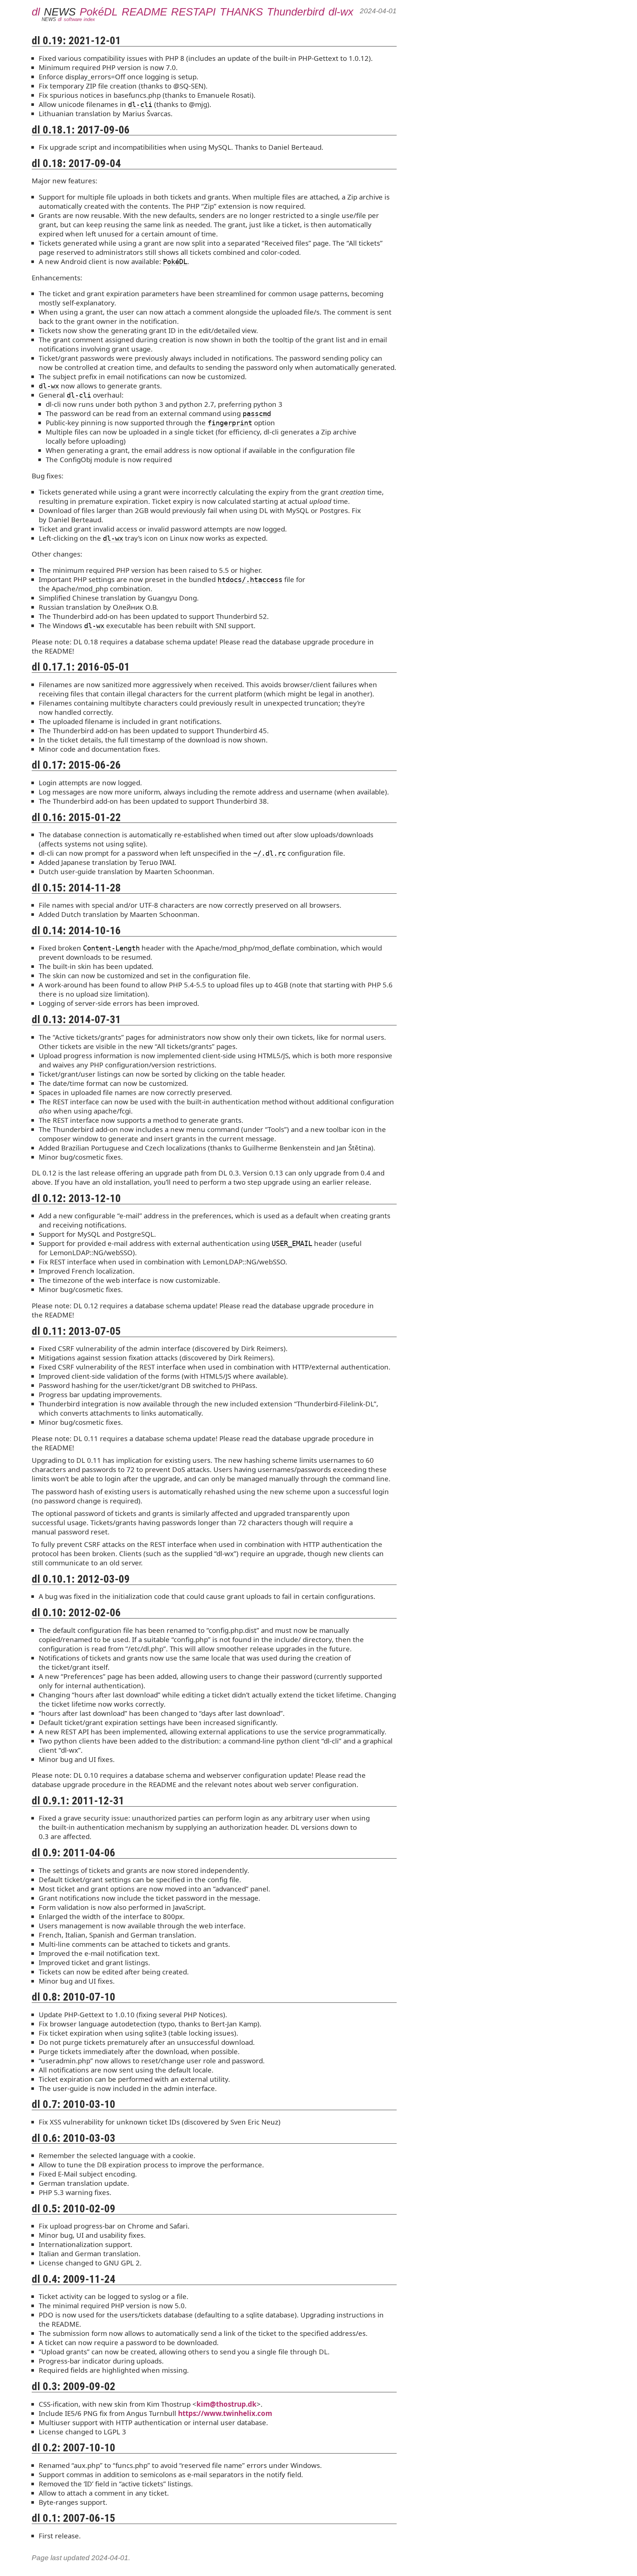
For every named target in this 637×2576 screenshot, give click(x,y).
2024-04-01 (378, 11)
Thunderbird (296, 12)
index (89, 19)
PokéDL (99, 12)
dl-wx (341, 12)
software (73, 19)
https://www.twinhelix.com (225, 2413)
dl (36, 12)
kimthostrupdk (227, 2404)
